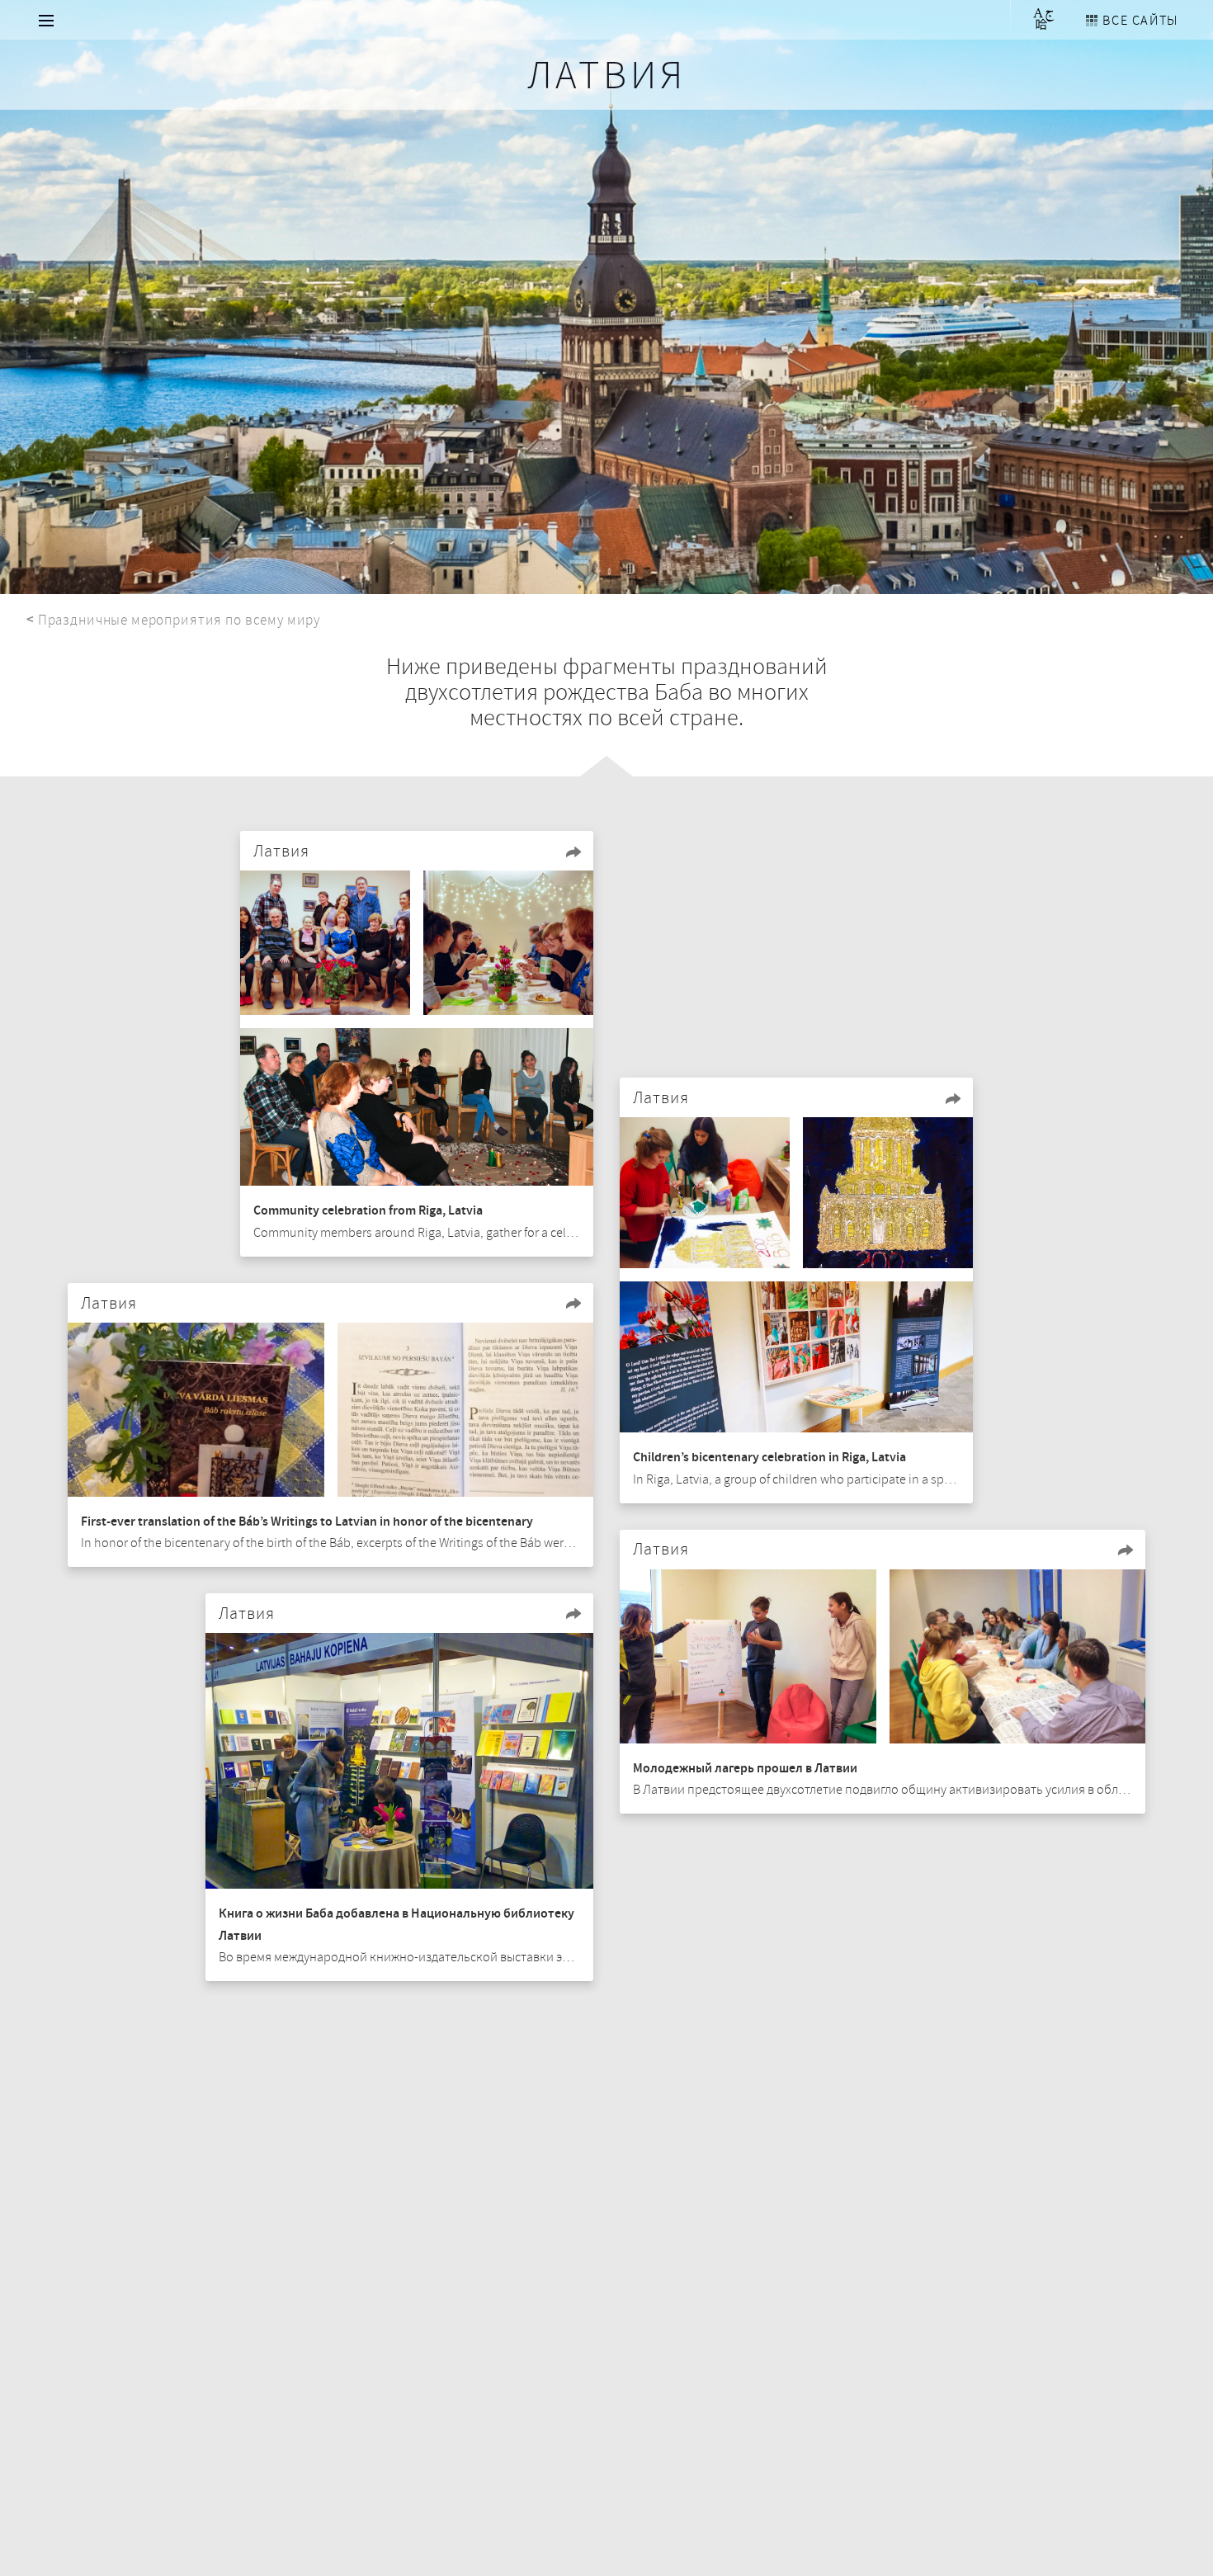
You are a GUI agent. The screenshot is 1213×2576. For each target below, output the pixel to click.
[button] (573, 852)
